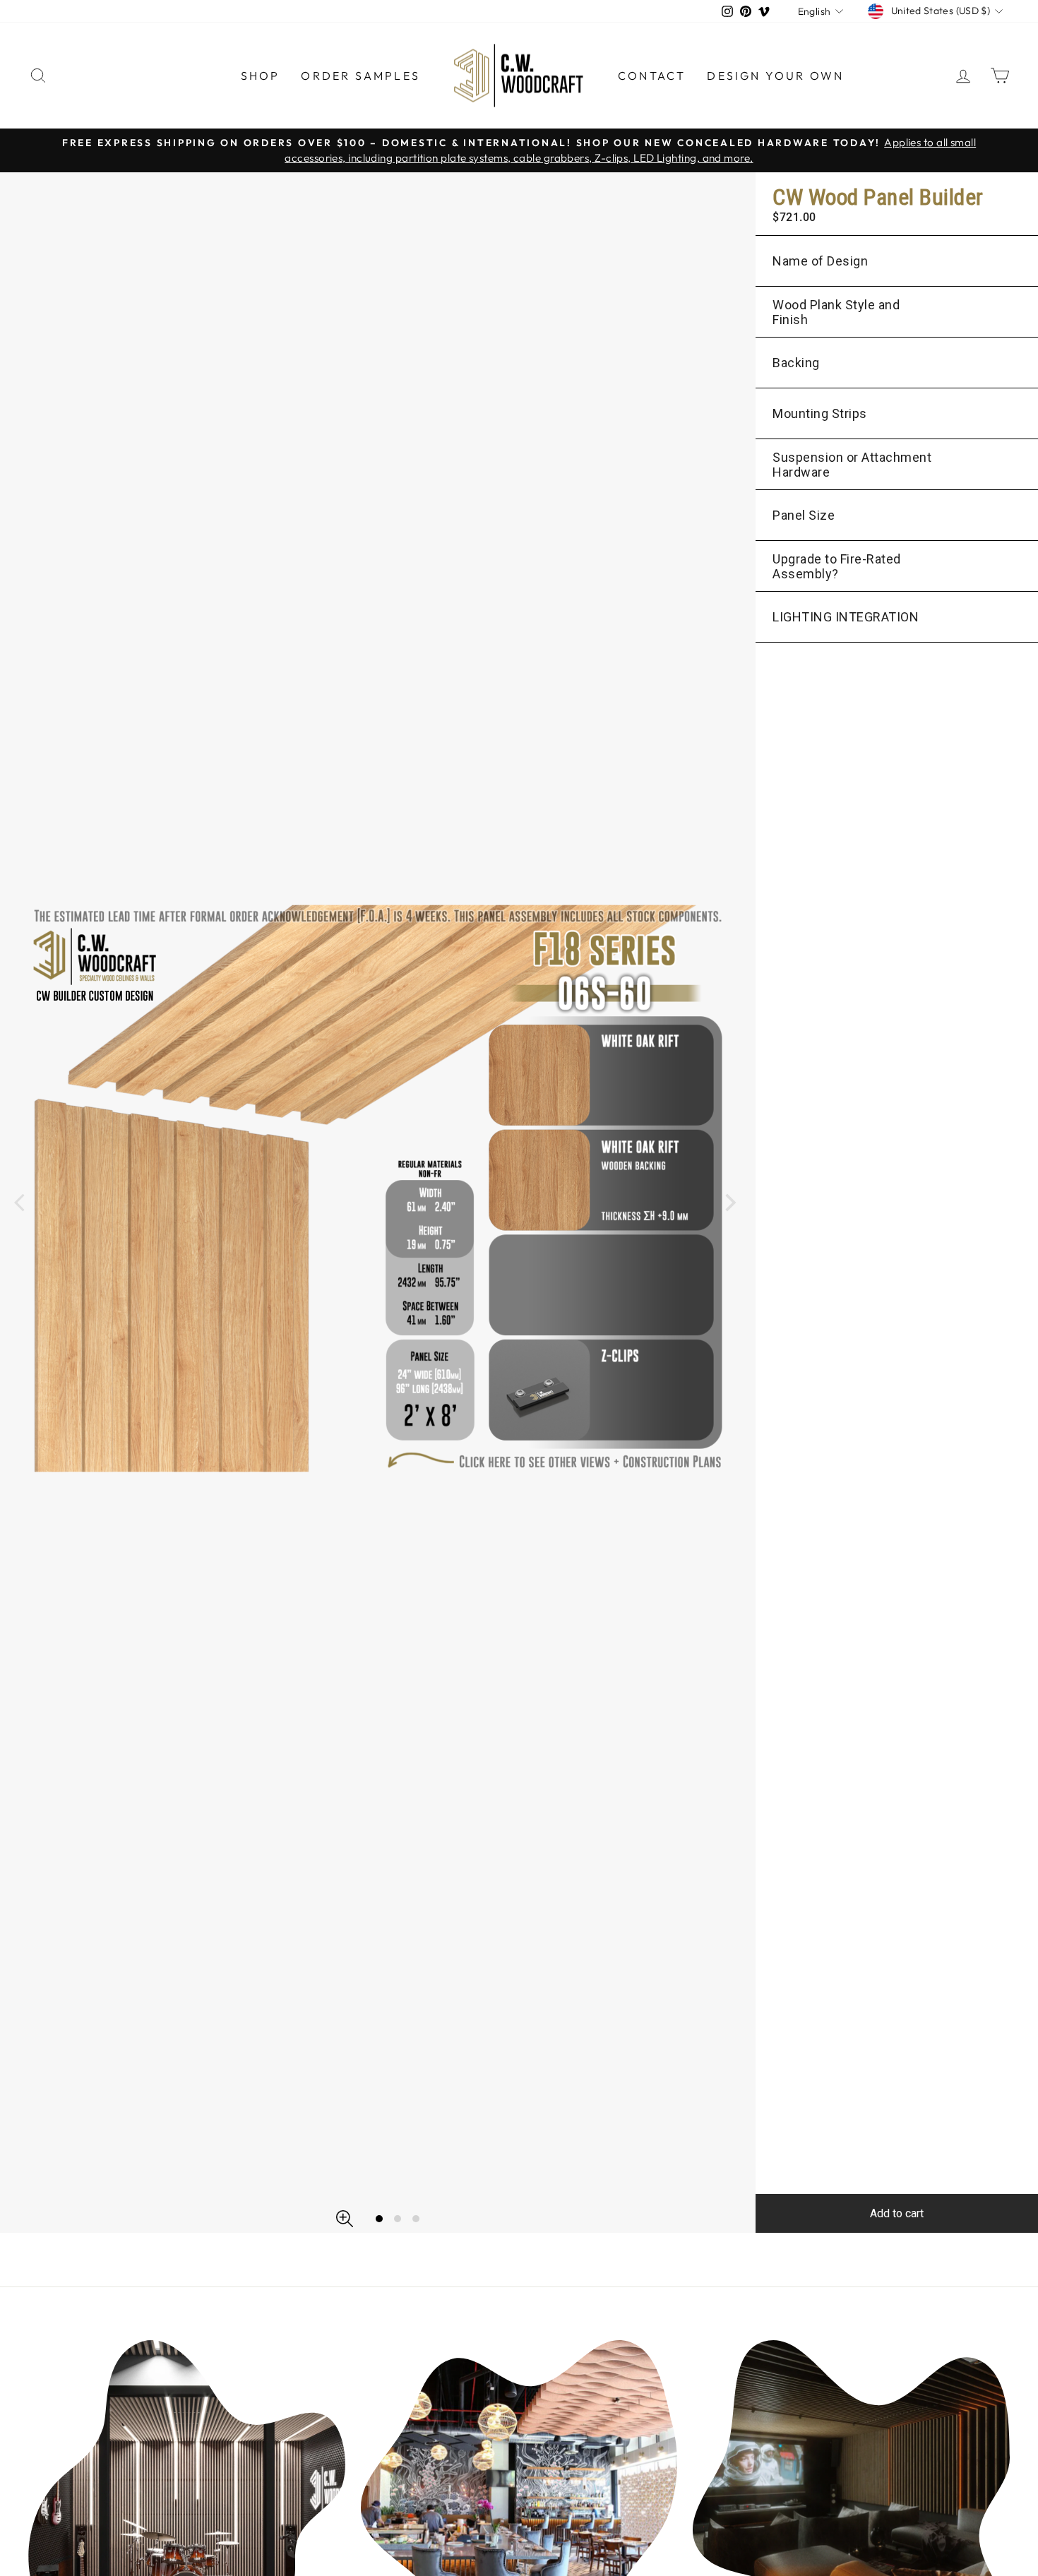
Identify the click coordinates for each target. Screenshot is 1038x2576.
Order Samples (360, 76)
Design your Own (775, 76)
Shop (261, 76)
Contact (652, 76)
